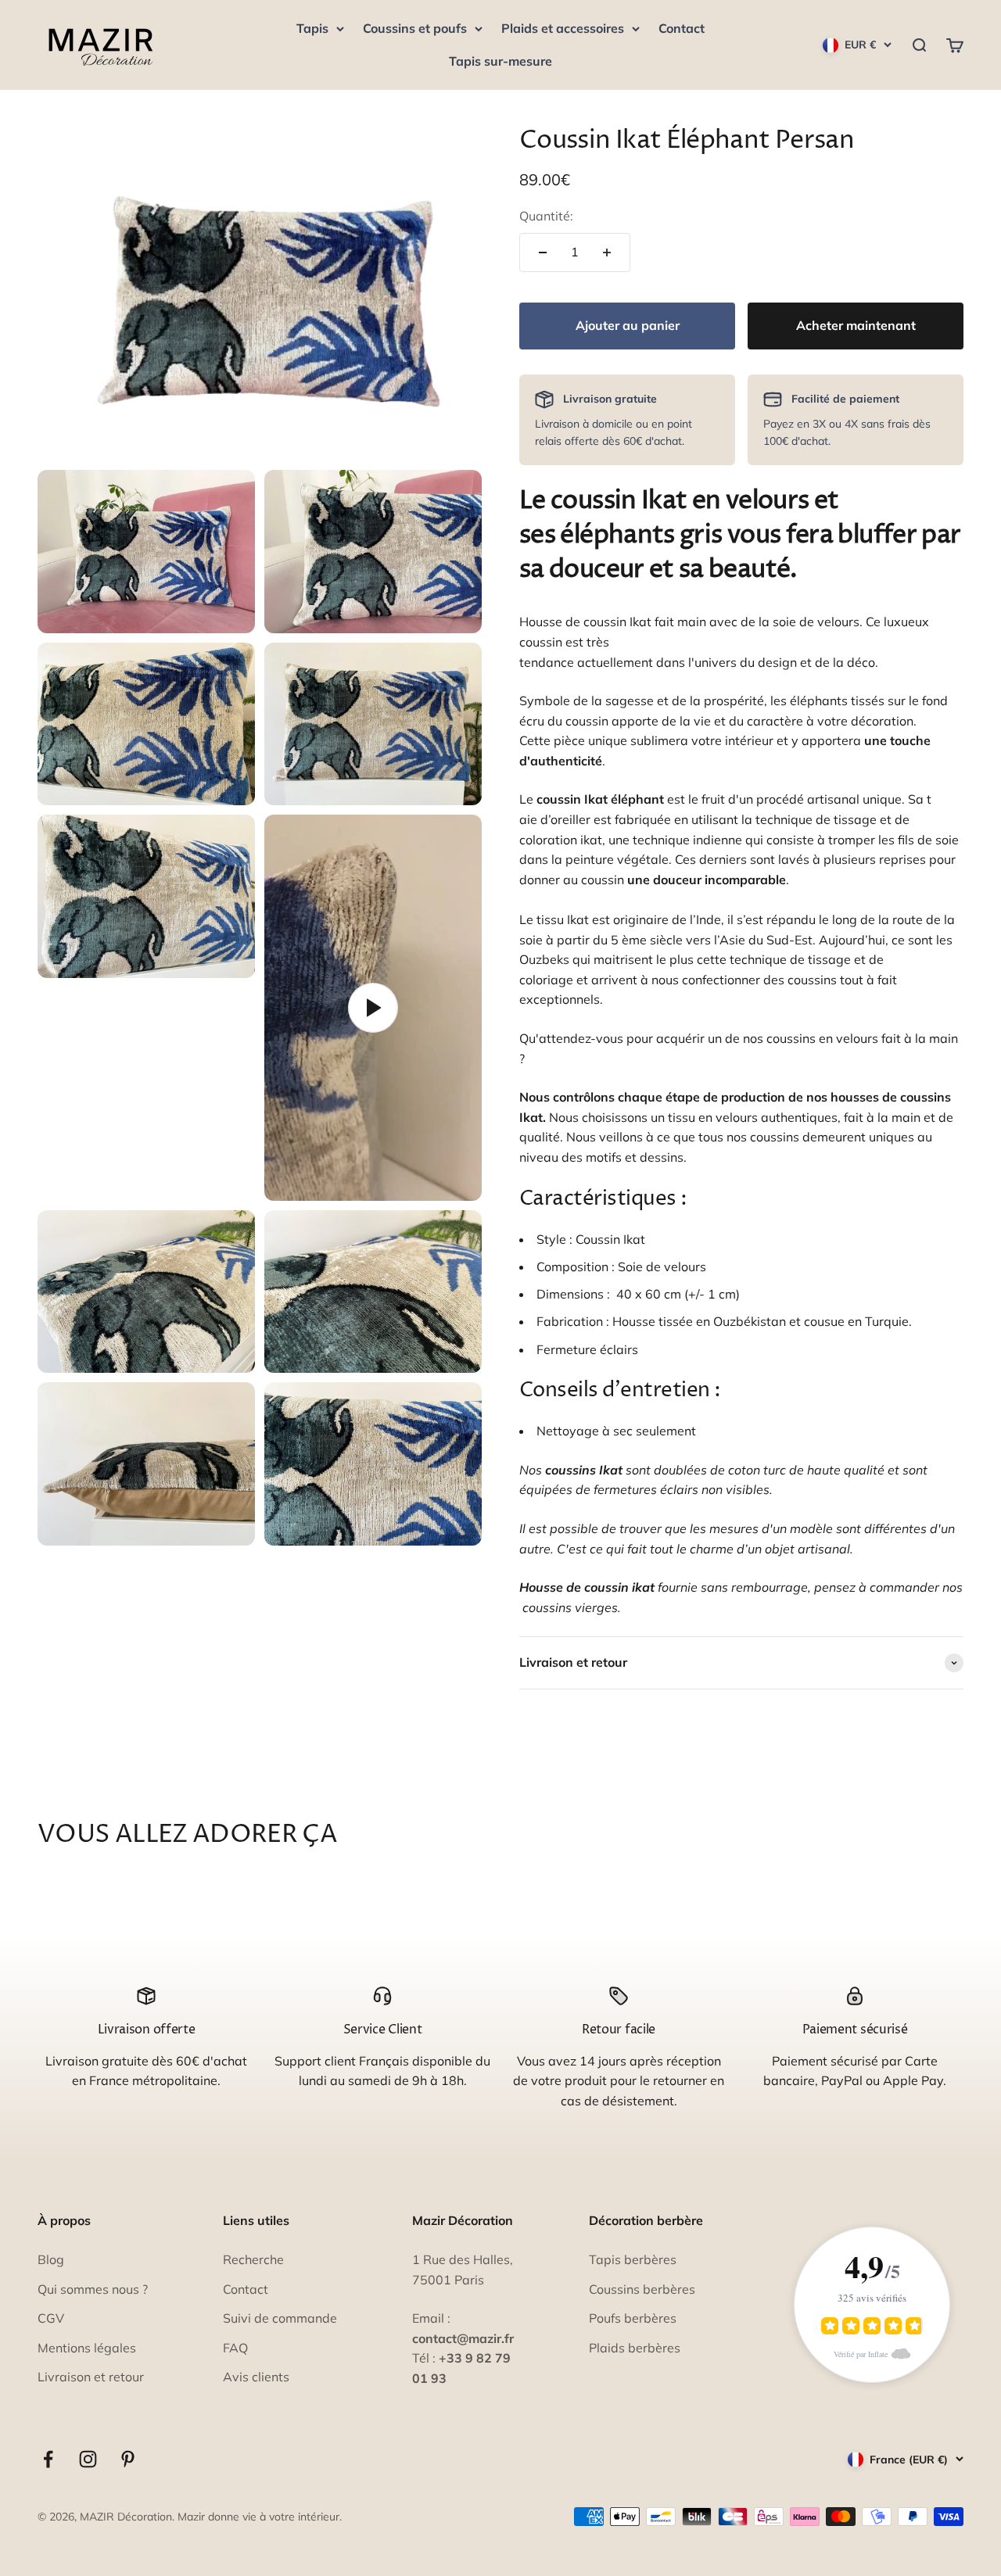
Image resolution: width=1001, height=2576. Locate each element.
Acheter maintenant (856, 325)
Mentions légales (87, 2348)
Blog (51, 2259)
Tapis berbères (633, 2259)
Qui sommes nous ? (93, 2289)
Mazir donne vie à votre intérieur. (260, 2517)
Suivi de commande (280, 2318)
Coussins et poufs (415, 28)
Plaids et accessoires (563, 28)
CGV (51, 2318)
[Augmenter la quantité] (607, 253)
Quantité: (546, 216)
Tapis (312, 28)
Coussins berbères (642, 2289)
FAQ (235, 2348)
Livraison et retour (91, 2377)
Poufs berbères (633, 2318)
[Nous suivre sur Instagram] (88, 2459)
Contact (682, 28)
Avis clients (256, 2377)
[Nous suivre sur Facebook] (48, 2459)
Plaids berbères (635, 2348)
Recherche (253, 2259)
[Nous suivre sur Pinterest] (128, 2459)
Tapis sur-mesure (500, 61)
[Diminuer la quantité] (543, 253)
